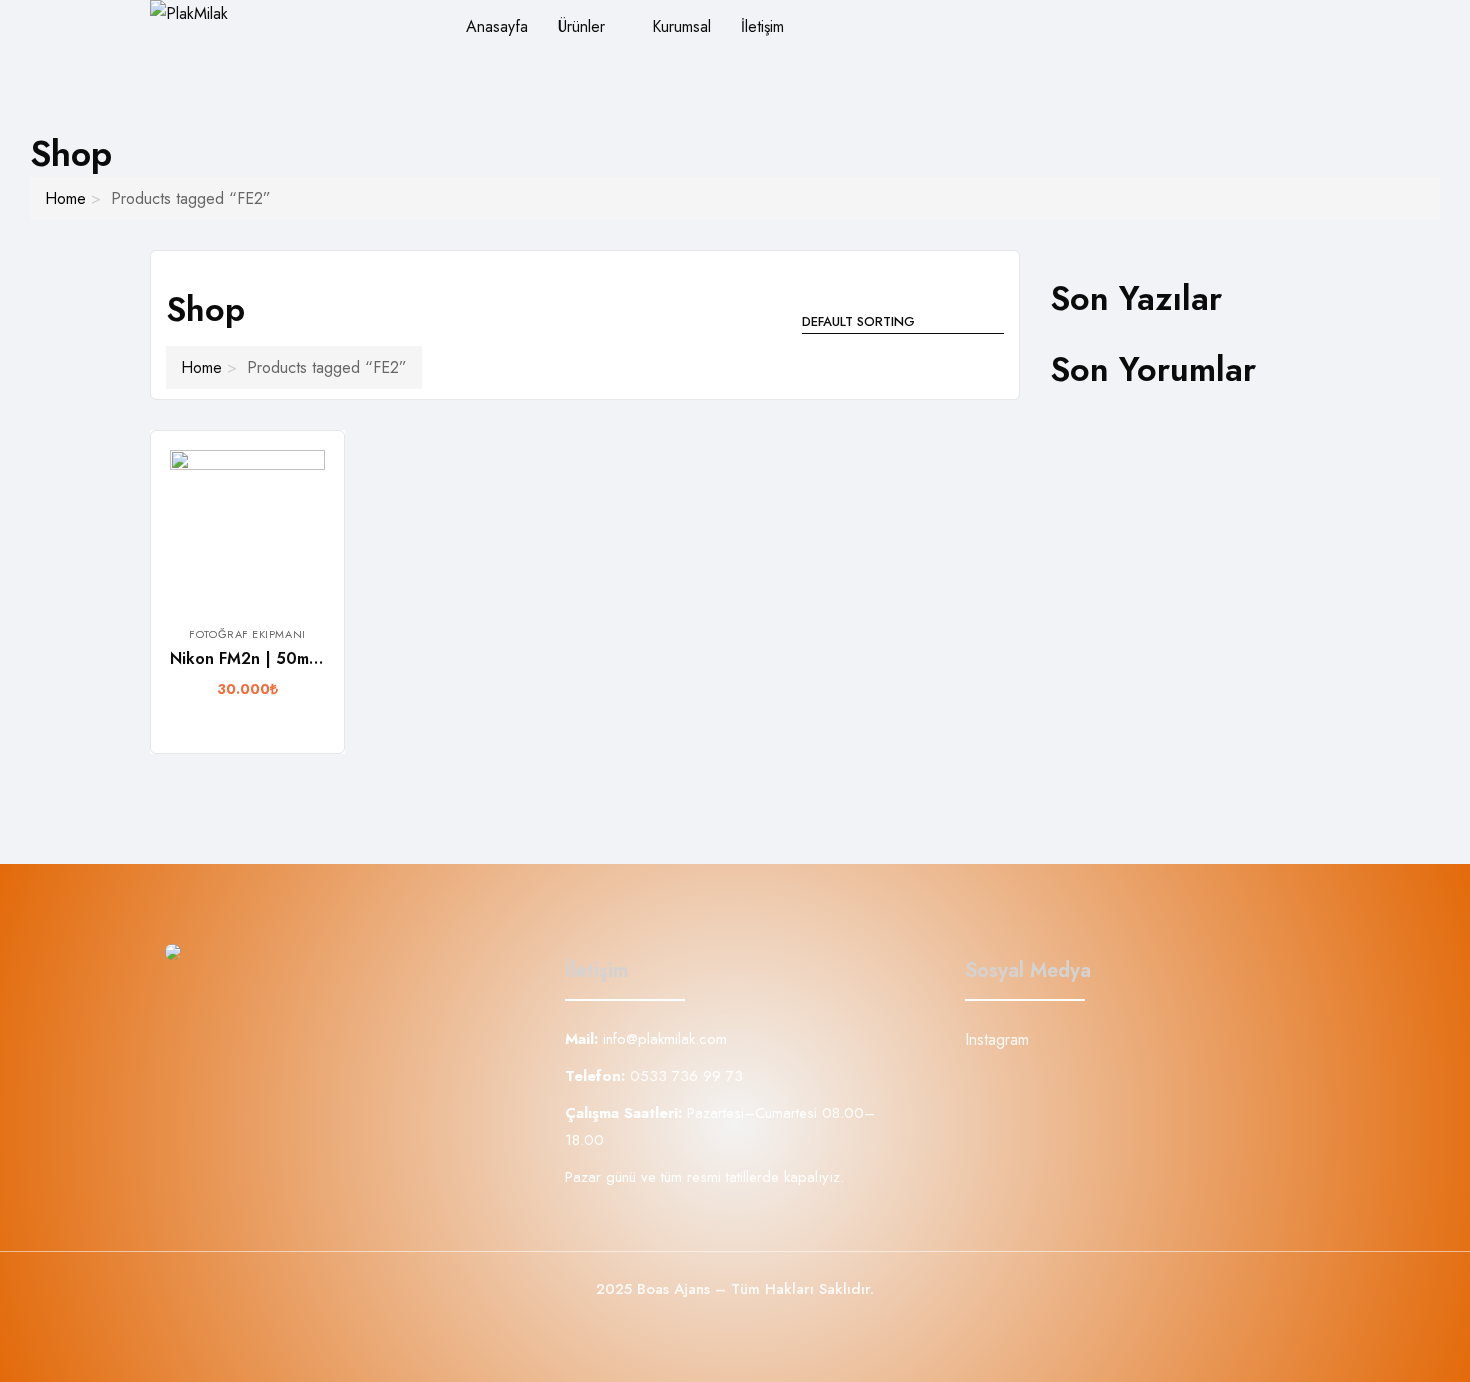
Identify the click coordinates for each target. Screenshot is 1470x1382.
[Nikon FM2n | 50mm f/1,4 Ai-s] (247, 527)
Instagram (997, 1039)
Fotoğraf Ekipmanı (247, 634)
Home (65, 198)
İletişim (762, 26)
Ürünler (584, 26)
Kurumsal (681, 26)
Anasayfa (497, 26)
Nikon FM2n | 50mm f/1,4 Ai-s (283, 658)
